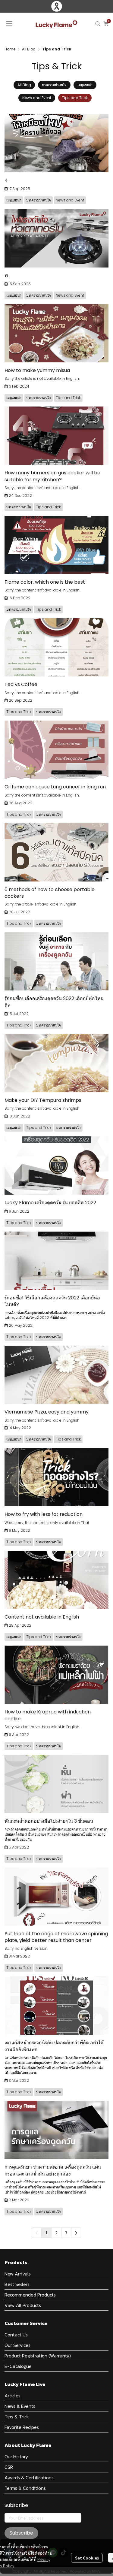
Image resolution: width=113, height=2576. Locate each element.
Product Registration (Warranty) (38, 2356)
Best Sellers (17, 2284)
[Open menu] (9, 24)
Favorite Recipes (22, 2427)
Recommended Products (30, 2295)
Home (10, 49)
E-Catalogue (18, 2366)
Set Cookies (87, 2558)
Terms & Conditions (25, 2488)
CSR (9, 2467)
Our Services (17, 2345)
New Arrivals (18, 2274)
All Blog (29, 49)
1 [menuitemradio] (46, 2233)
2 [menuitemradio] (56, 2233)
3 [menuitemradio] (66, 2233)
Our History (16, 2457)
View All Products (23, 2305)
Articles (13, 2396)
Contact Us (16, 2335)
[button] (98, 24)
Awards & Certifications (29, 2478)
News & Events (20, 2406)
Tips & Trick (17, 2417)
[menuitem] (76, 2233)
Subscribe (21, 2533)
